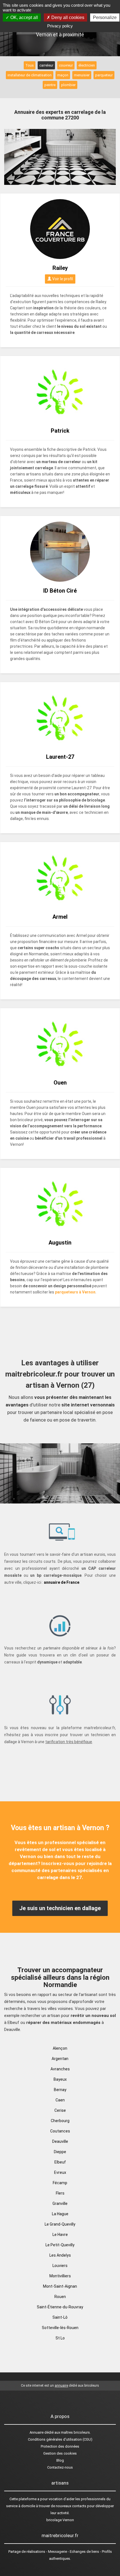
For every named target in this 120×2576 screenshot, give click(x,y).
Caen (60, 2100)
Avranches (60, 2069)
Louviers (60, 2266)
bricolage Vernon (60, 2520)
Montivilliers (60, 2276)
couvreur (66, 65)
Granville (60, 2203)
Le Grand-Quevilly (60, 2224)
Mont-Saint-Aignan (60, 2286)
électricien (87, 65)
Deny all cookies (67, 17)
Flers (60, 2193)
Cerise (60, 2110)
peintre (50, 85)
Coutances (60, 2131)
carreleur (46, 65)
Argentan (60, 2059)
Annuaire (37, 2432)
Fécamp (60, 2183)
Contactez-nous (60, 2467)
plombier (68, 85)
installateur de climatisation (30, 75)
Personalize (105, 17)
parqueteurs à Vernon (75, 1292)
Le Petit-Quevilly (60, 2245)
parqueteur (104, 75)
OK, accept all (24, 17)
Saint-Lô (60, 2317)
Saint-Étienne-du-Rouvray (60, 2307)
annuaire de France (62, 1582)
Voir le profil (62, 279)
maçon (63, 75)
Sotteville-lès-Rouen (60, 2328)
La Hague (60, 2214)
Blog (60, 2460)
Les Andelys (60, 2255)
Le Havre (60, 2235)
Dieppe (60, 2152)
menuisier (82, 75)
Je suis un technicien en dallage (60, 1908)
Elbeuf (60, 2162)
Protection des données (60, 2446)
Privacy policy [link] (60, 26)
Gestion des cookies (60, 2453)
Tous (30, 65)
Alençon (60, 2048)
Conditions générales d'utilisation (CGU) (60, 2439)
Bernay (60, 2090)
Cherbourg (60, 2121)
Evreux (60, 2172)
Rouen (60, 2297)
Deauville (60, 2141)
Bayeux (60, 2079)
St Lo (60, 2338)
